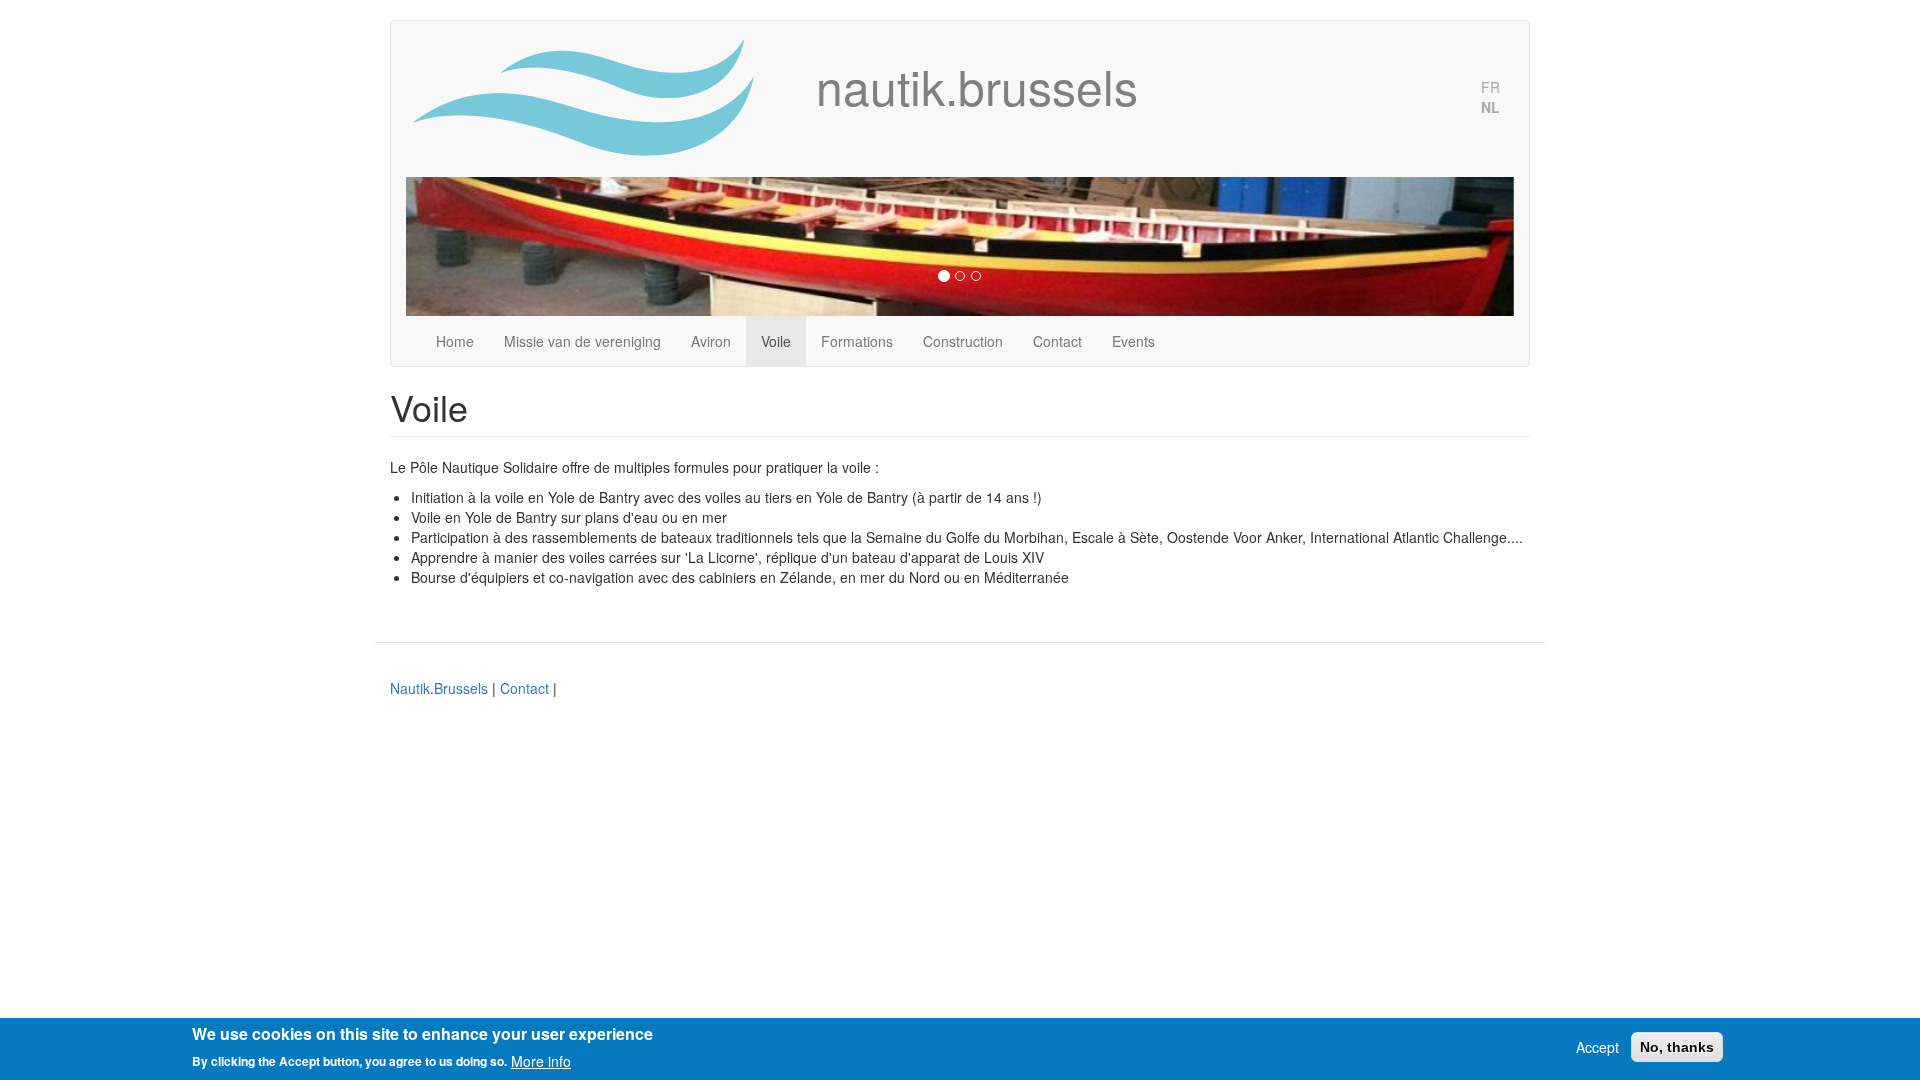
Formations (857, 341)
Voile (776, 341)
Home (455, 341)
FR (1490, 87)
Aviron (711, 341)
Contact (1057, 341)
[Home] (603, 99)
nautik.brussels (977, 86)
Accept (1597, 1047)
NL (1490, 107)
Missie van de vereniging (582, 341)
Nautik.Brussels (439, 688)
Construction (963, 341)
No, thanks (1677, 1047)
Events (1133, 341)
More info (541, 1060)
